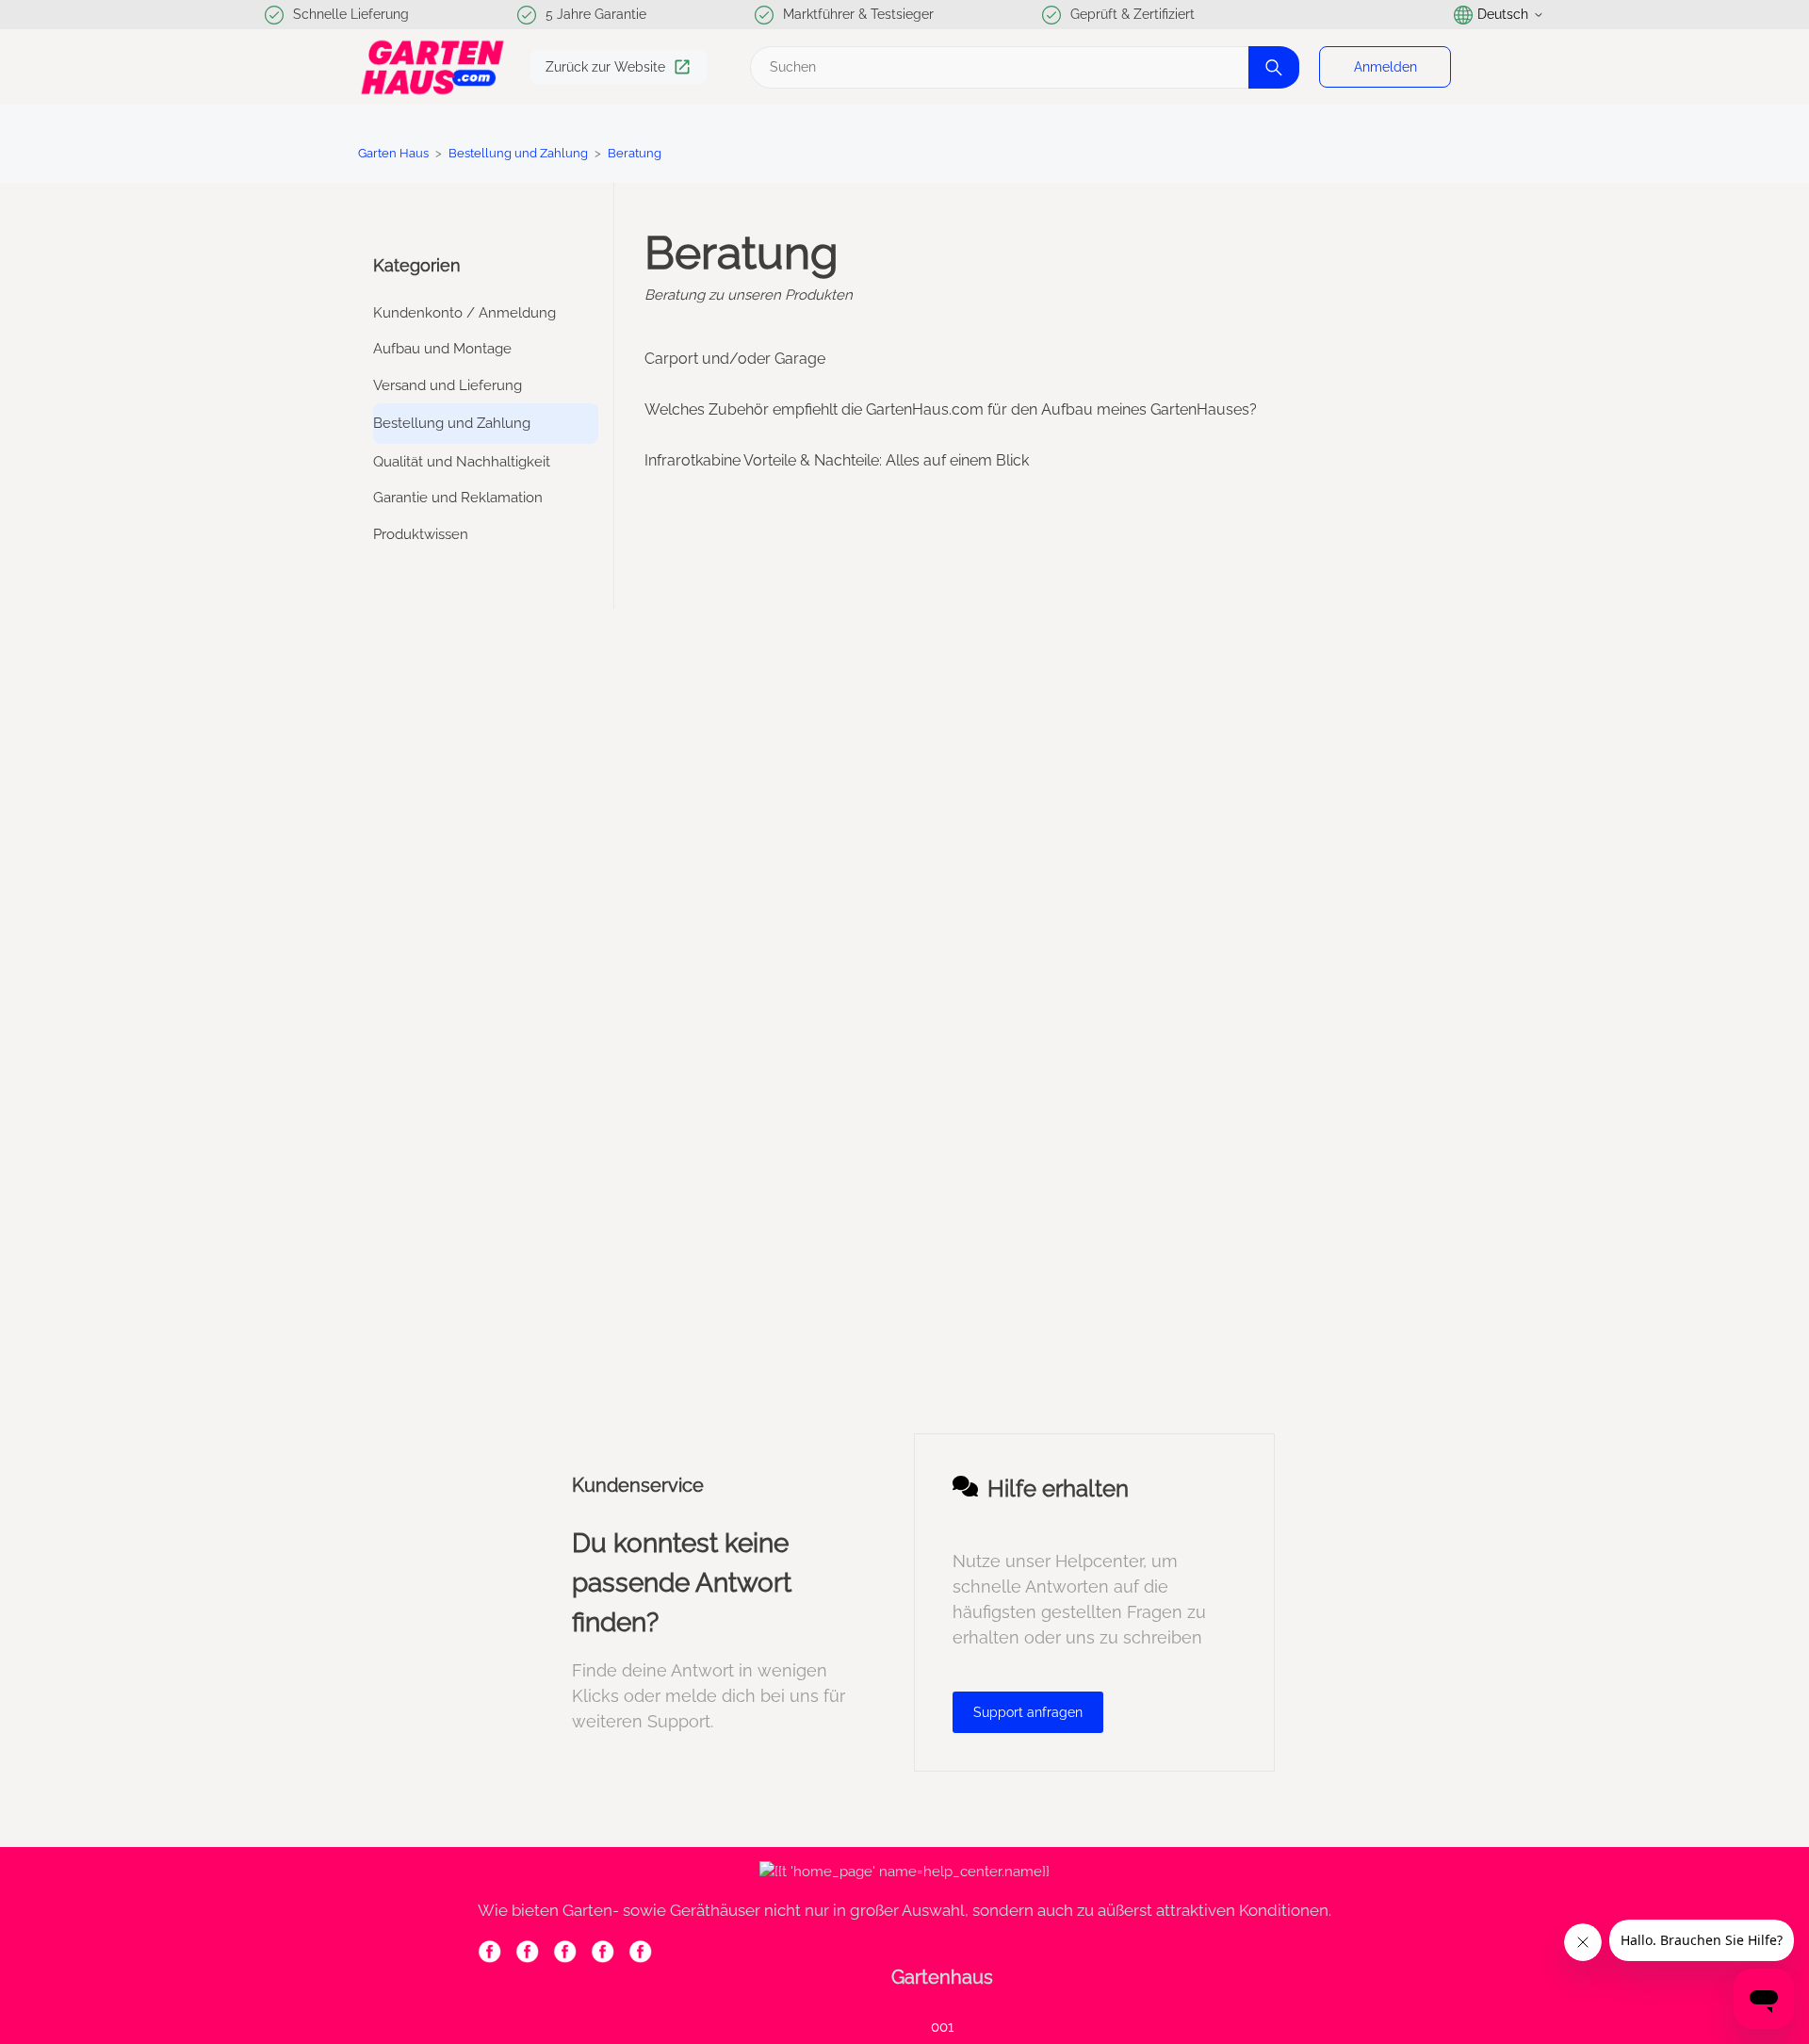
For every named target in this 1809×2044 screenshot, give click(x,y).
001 (942, 2027)
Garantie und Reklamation (458, 498)
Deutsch (1503, 14)
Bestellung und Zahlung (520, 153)
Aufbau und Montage (442, 349)
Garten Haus (393, 153)
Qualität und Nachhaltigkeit (462, 462)
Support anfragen (1028, 1712)
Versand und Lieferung (448, 385)
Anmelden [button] (1385, 67)
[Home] (432, 67)
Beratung (635, 153)
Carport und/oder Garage (735, 359)
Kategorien (417, 265)
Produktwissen (421, 534)
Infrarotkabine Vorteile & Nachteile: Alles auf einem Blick (837, 460)
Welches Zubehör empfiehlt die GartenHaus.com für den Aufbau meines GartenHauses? (951, 409)
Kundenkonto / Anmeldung (464, 313)
